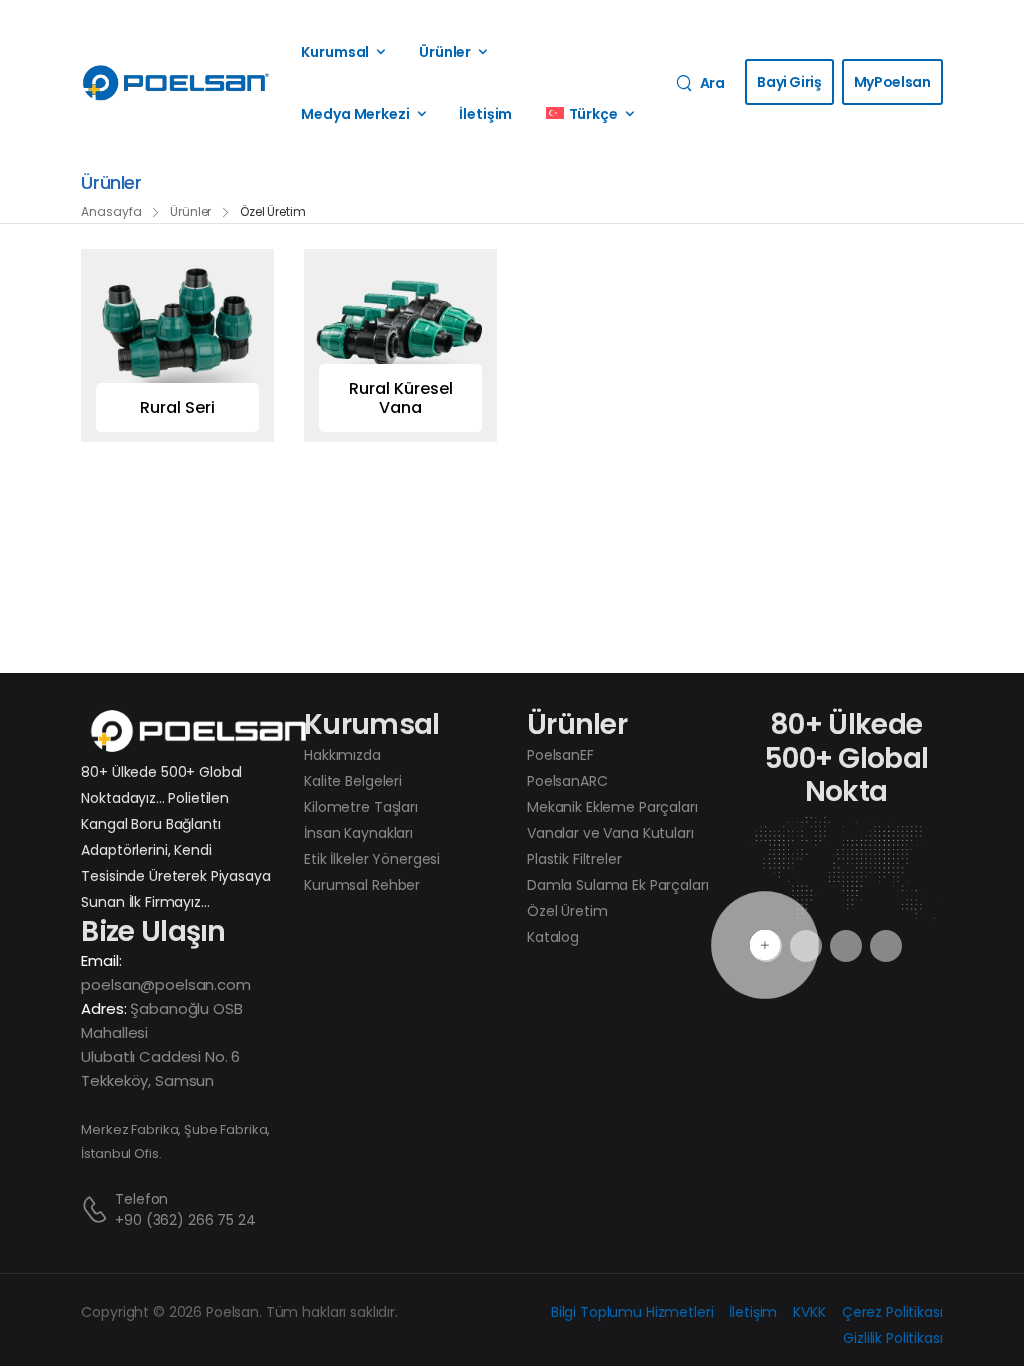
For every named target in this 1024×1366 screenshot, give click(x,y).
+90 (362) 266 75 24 (185, 1220)
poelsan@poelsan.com (165, 984)
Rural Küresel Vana (401, 398)
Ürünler (445, 52)
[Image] (177, 345)
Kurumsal (335, 52)
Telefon (141, 1199)
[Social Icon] (846, 946)
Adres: (103, 1008)
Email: (101, 960)
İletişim (485, 114)
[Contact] (98, 1209)
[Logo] (176, 83)
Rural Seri (177, 407)
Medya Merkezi (355, 114)
